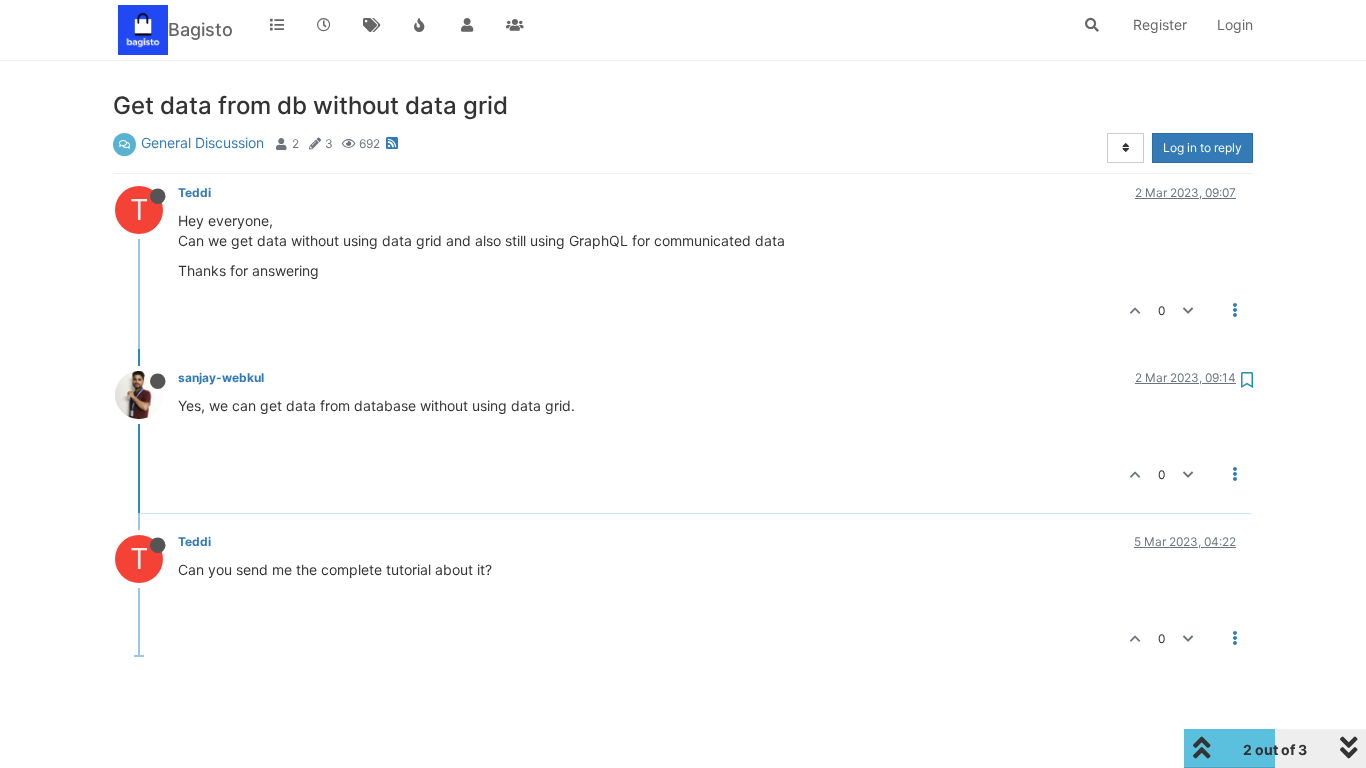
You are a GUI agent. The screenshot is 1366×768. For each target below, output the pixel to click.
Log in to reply (1202, 147)
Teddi (194, 192)
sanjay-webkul (221, 377)
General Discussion (202, 142)
